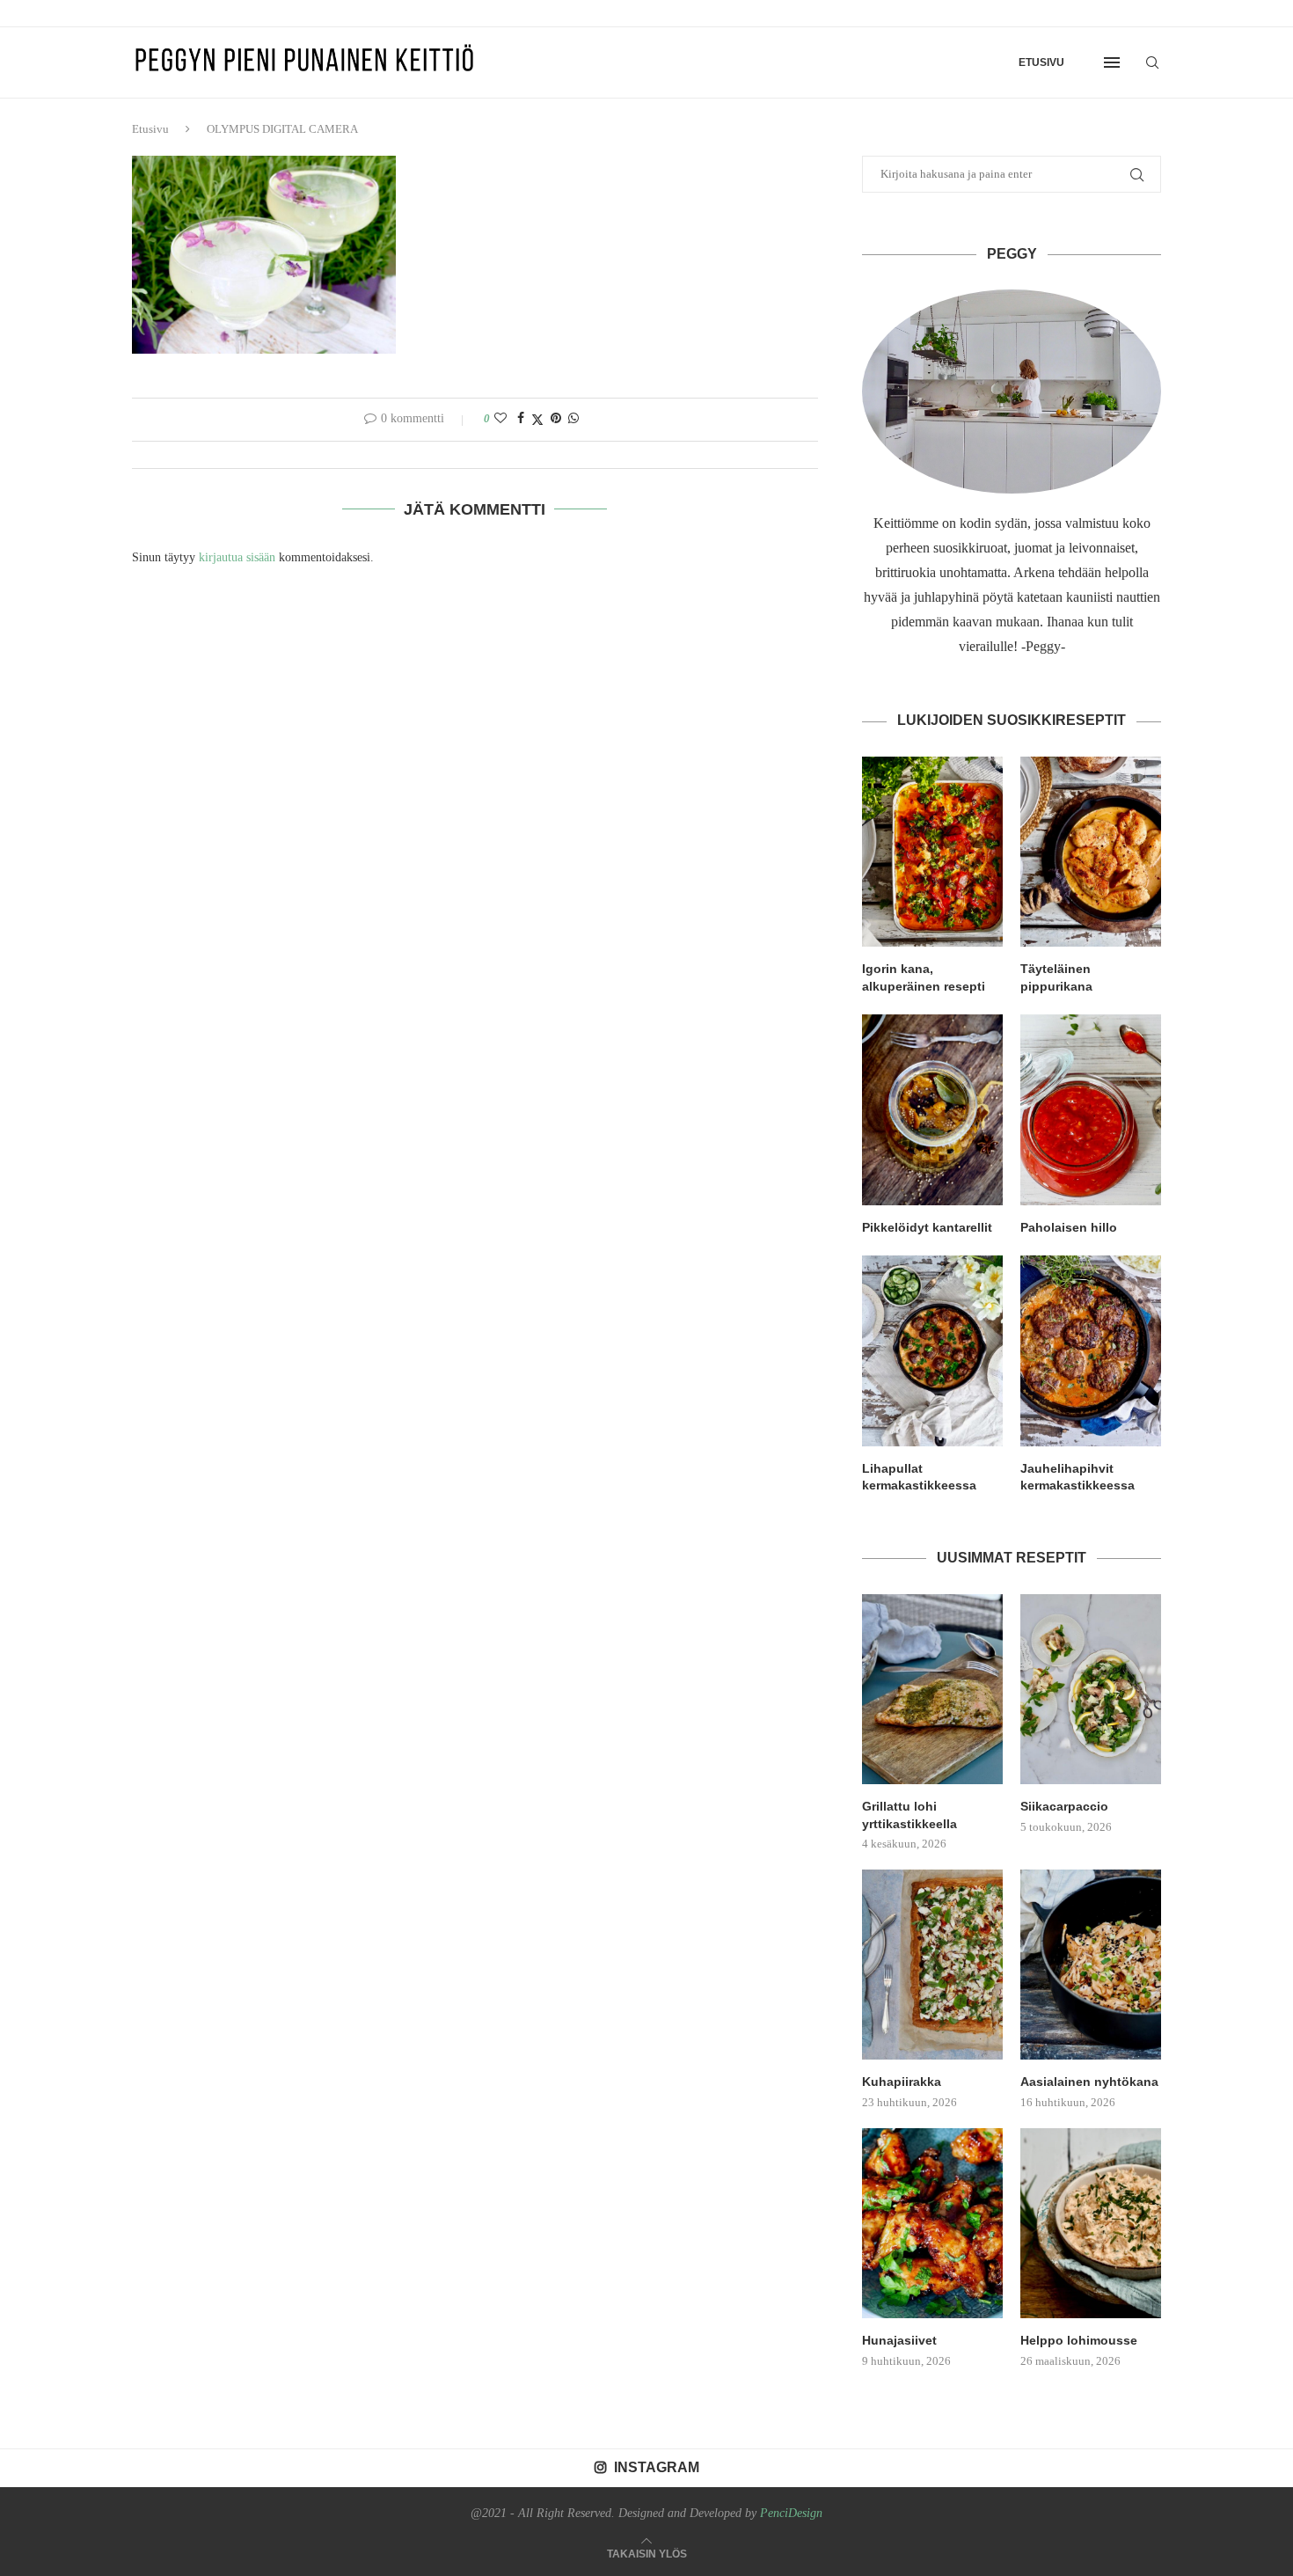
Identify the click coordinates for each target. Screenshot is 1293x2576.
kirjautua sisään (237, 557)
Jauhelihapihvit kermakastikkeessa (1077, 1477)
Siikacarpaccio (1064, 1806)
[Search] (1152, 62)
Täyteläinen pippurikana (1056, 977)
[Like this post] (500, 419)
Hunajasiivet (899, 2340)
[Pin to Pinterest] (556, 419)
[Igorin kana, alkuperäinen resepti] (932, 852)
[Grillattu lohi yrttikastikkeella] (932, 1689)
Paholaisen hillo (1069, 1227)
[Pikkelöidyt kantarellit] (932, 1109)
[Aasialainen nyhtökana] (1091, 1965)
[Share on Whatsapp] (573, 419)
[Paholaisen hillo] (1091, 1109)
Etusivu (1041, 62)
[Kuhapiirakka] (932, 1965)
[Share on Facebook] (521, 419)
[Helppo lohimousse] (1091, 2223)
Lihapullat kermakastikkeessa (919, 1477)
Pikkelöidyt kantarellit (927, 1227)
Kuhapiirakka (902, 2082)
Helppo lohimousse (1079, 2340)
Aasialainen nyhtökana (1089, 2082)
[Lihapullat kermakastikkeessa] (932, 1350)
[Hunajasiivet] (932, 2223)
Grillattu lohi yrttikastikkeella (909, 1815)
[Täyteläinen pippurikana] (1091, 852)
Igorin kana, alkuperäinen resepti (924, 977)
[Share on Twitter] (537, 420)
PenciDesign (791, 2513)
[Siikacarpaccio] (1091, 1689)
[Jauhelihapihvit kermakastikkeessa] (1091, 1350)
